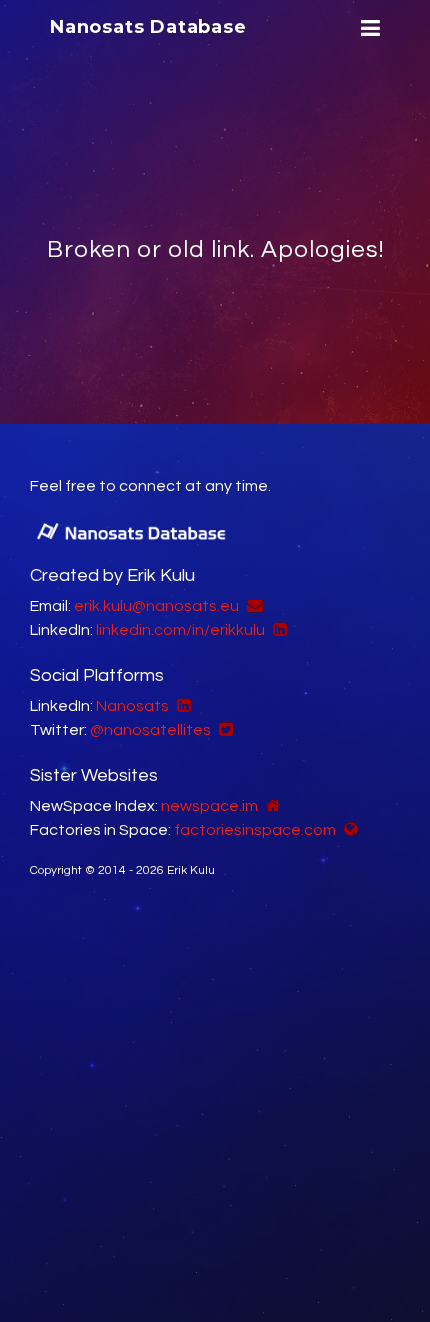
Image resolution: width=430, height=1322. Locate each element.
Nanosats (132, 706)
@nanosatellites (150, 730)
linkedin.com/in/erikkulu (180, 630)
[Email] (252, 606)
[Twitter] (223, 730)
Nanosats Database (148, 27)
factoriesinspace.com (255, 830)
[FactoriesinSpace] (348, 830)
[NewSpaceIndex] (271, 806)
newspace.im (209, 806)
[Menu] (368, 28)
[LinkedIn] (277, 630)
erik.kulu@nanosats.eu (156, 606)
